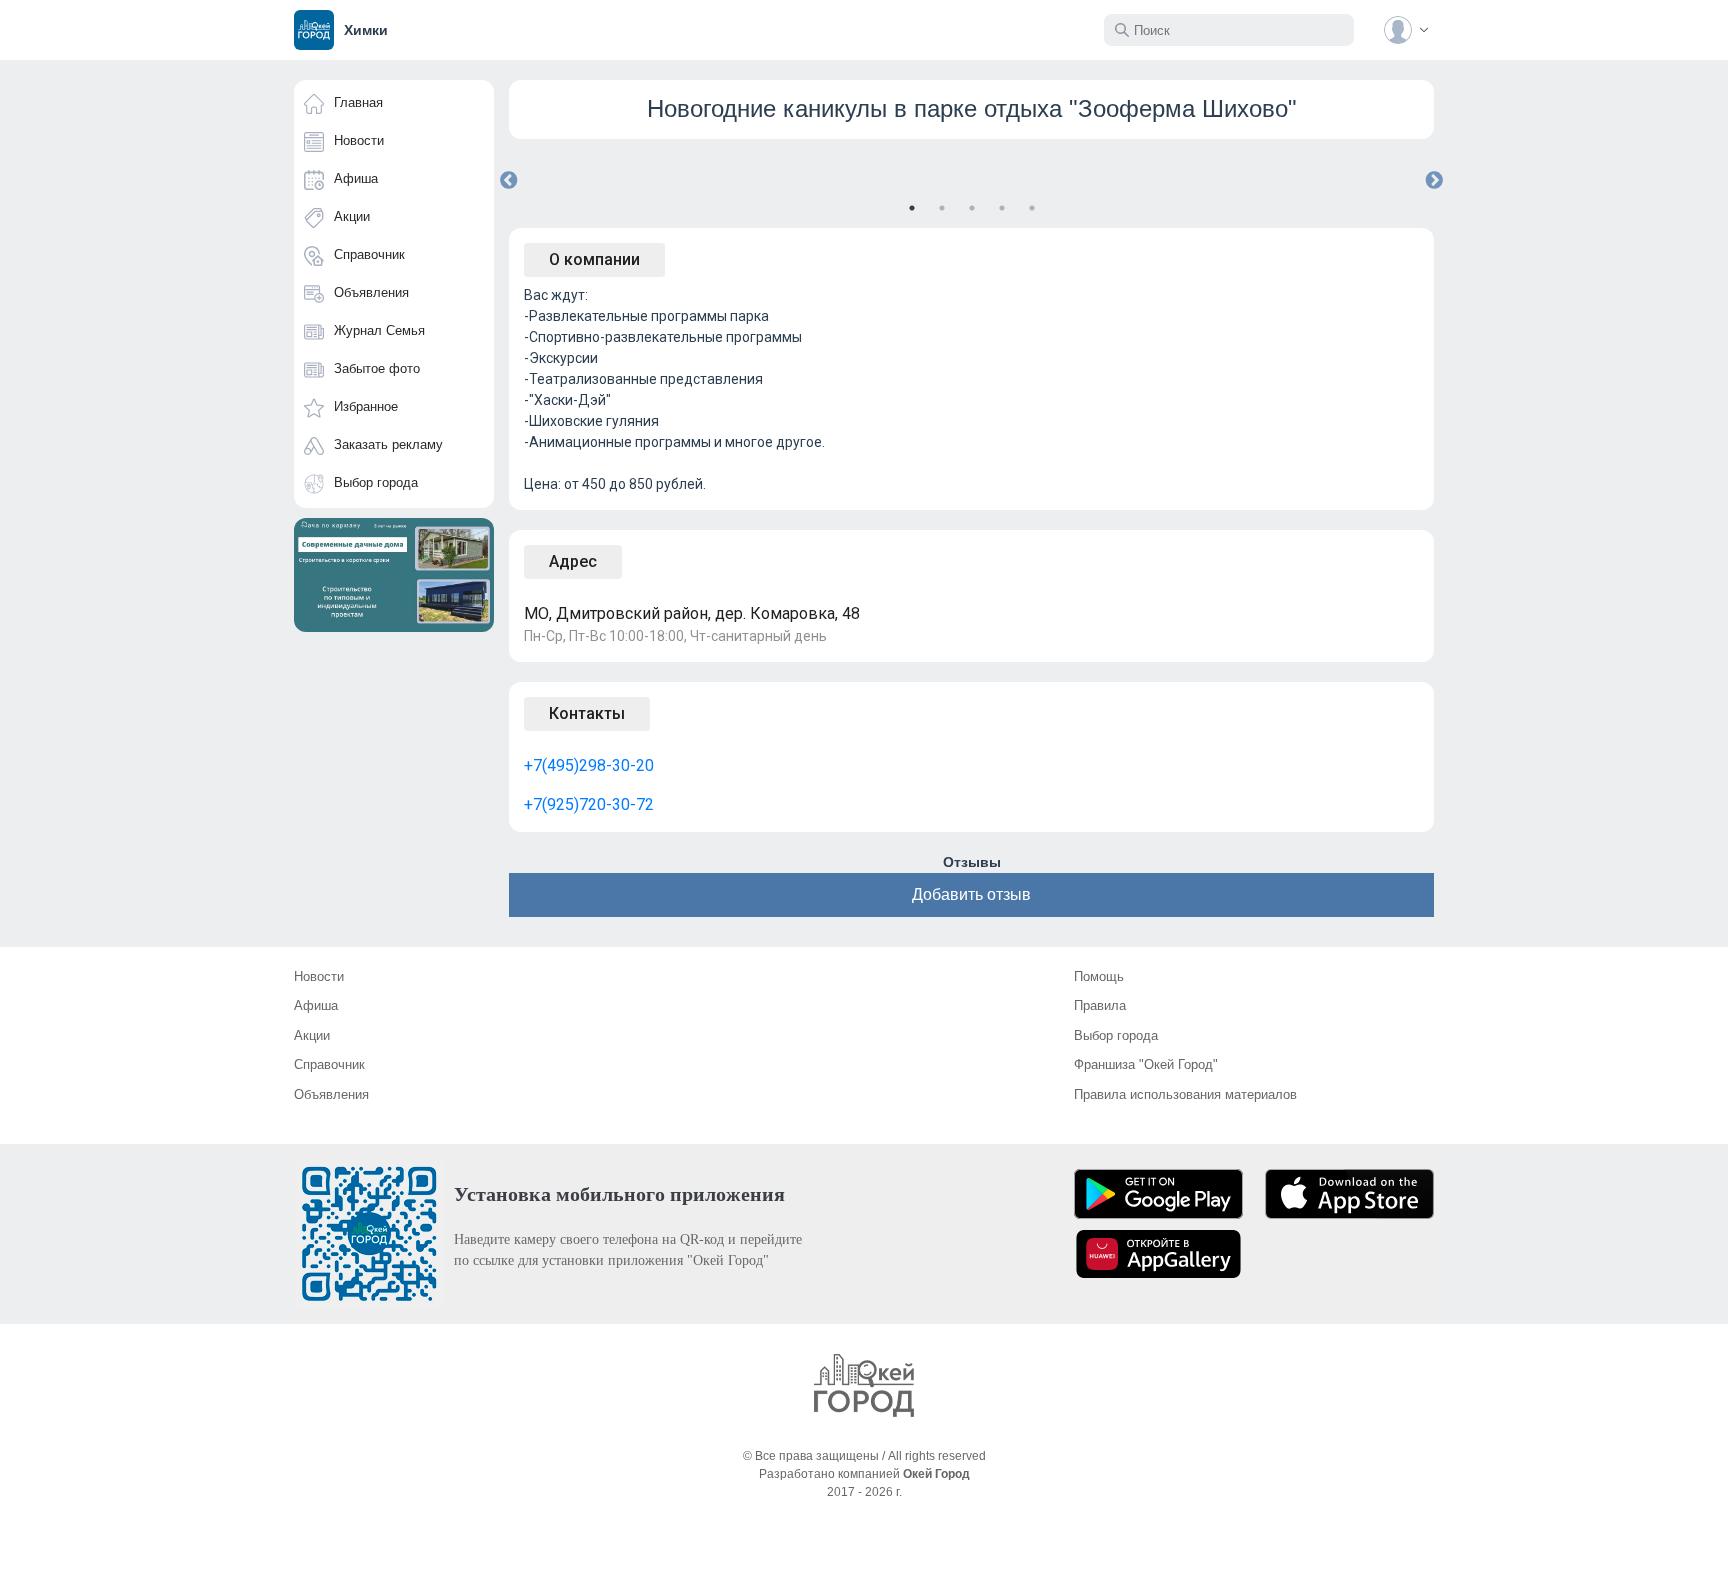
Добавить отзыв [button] (971, 894)
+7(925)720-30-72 (589, 804)
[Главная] (864, 1385)
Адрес (573, 561)
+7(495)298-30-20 (589, 765)
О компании (594, 259)
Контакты (587, 713)
